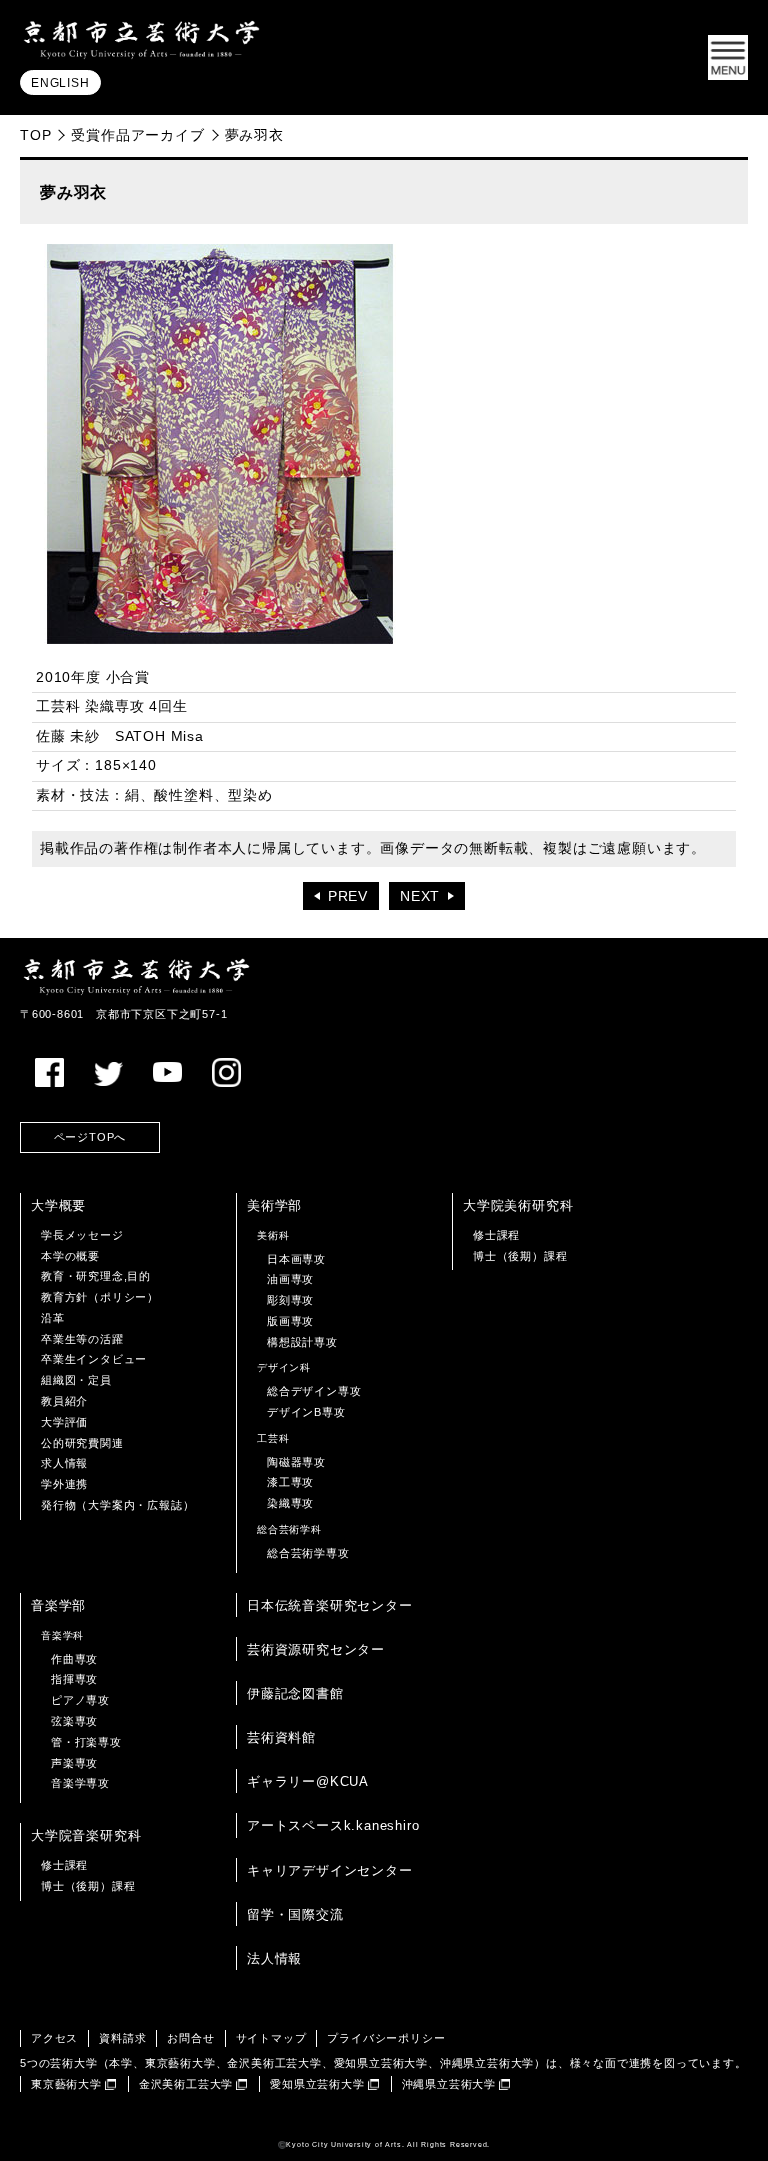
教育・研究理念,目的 (96, 1276)
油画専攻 (290, 1279)
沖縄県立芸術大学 (449, 2084)
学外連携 (64, 1484)
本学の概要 (70, 1256)
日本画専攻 (296, 1259)
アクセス (54, 2038)
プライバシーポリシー (386, 2038)
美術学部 (274, 1205)
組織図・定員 (76, 1380)
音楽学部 (58, 1605)
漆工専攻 (290, 1482)
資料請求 (122, 2038)
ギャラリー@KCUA (308, 1781)
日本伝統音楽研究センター (330, 1605)
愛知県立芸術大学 (317, 2084)
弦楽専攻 (74, 1721)
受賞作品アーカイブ (137, 135)
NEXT (420, 896)
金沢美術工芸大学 (186, 2084)
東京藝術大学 (66, 2084)
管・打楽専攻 (86, 1742)
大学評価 (64, 1422)
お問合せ (190, 2038)
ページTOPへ (90, 1137)
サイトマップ (271, 2038)
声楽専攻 (74, 1763)
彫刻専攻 (290, 1300)
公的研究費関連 (82, 1443)
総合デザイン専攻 (314, 1391)
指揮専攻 (74, 1679)
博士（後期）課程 (520, 1256)
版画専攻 (290, 1321)
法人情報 (274, 1958)
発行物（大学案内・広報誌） (117, 1505)
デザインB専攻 (306, 1412)
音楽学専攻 (80, 1783)
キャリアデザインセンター (330, 1870)
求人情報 (64, 1463)
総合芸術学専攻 (308, 1553)
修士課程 (496, 1235)
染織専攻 (290, 1503)
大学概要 (58, 1205)
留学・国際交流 (295, 1914)
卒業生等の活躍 (82, 1339)
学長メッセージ (82, 1235)
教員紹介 (64, 1401)
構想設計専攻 (302, 1342)
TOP (35, 135)
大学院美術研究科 (518, 1205)
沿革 (53, 1318)
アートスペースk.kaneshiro (333, 1825)
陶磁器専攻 (296, 1462)
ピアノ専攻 (80, 1700)
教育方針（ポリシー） (100, 1297)
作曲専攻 (74, 1659)
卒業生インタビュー (94, 1359)
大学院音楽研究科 (86, 1835)
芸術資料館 (281, 1737)
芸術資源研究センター (316, 1649)
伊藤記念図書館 (295, 1693)
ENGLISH (60, 83)
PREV (348, 896)
